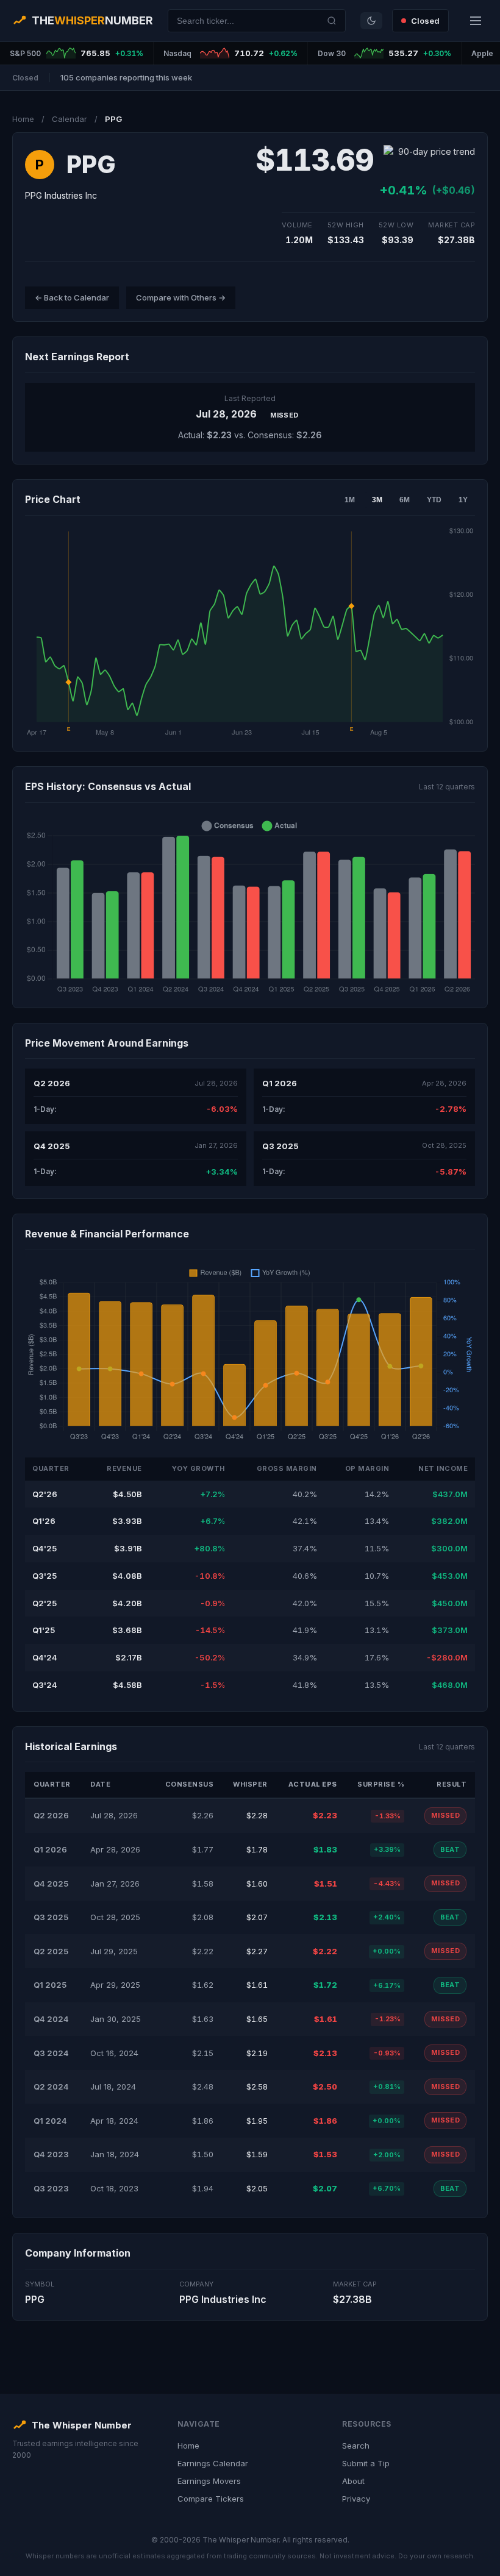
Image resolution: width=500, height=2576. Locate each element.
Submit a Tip (366, 2463)
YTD (434, 500)
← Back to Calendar (72, 297)
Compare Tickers (211, 2499)
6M (405, 500)
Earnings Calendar (213, 2463)
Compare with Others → (181, 297)
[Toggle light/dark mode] (371, 21)
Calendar (70, 119)
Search (356, 2446)
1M (350, 500)
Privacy (356, 2499)
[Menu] (476, 21)
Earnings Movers (209, 2481)
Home (23, 119)
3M (377, 500)
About (353, 2481)
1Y (463, 500)
